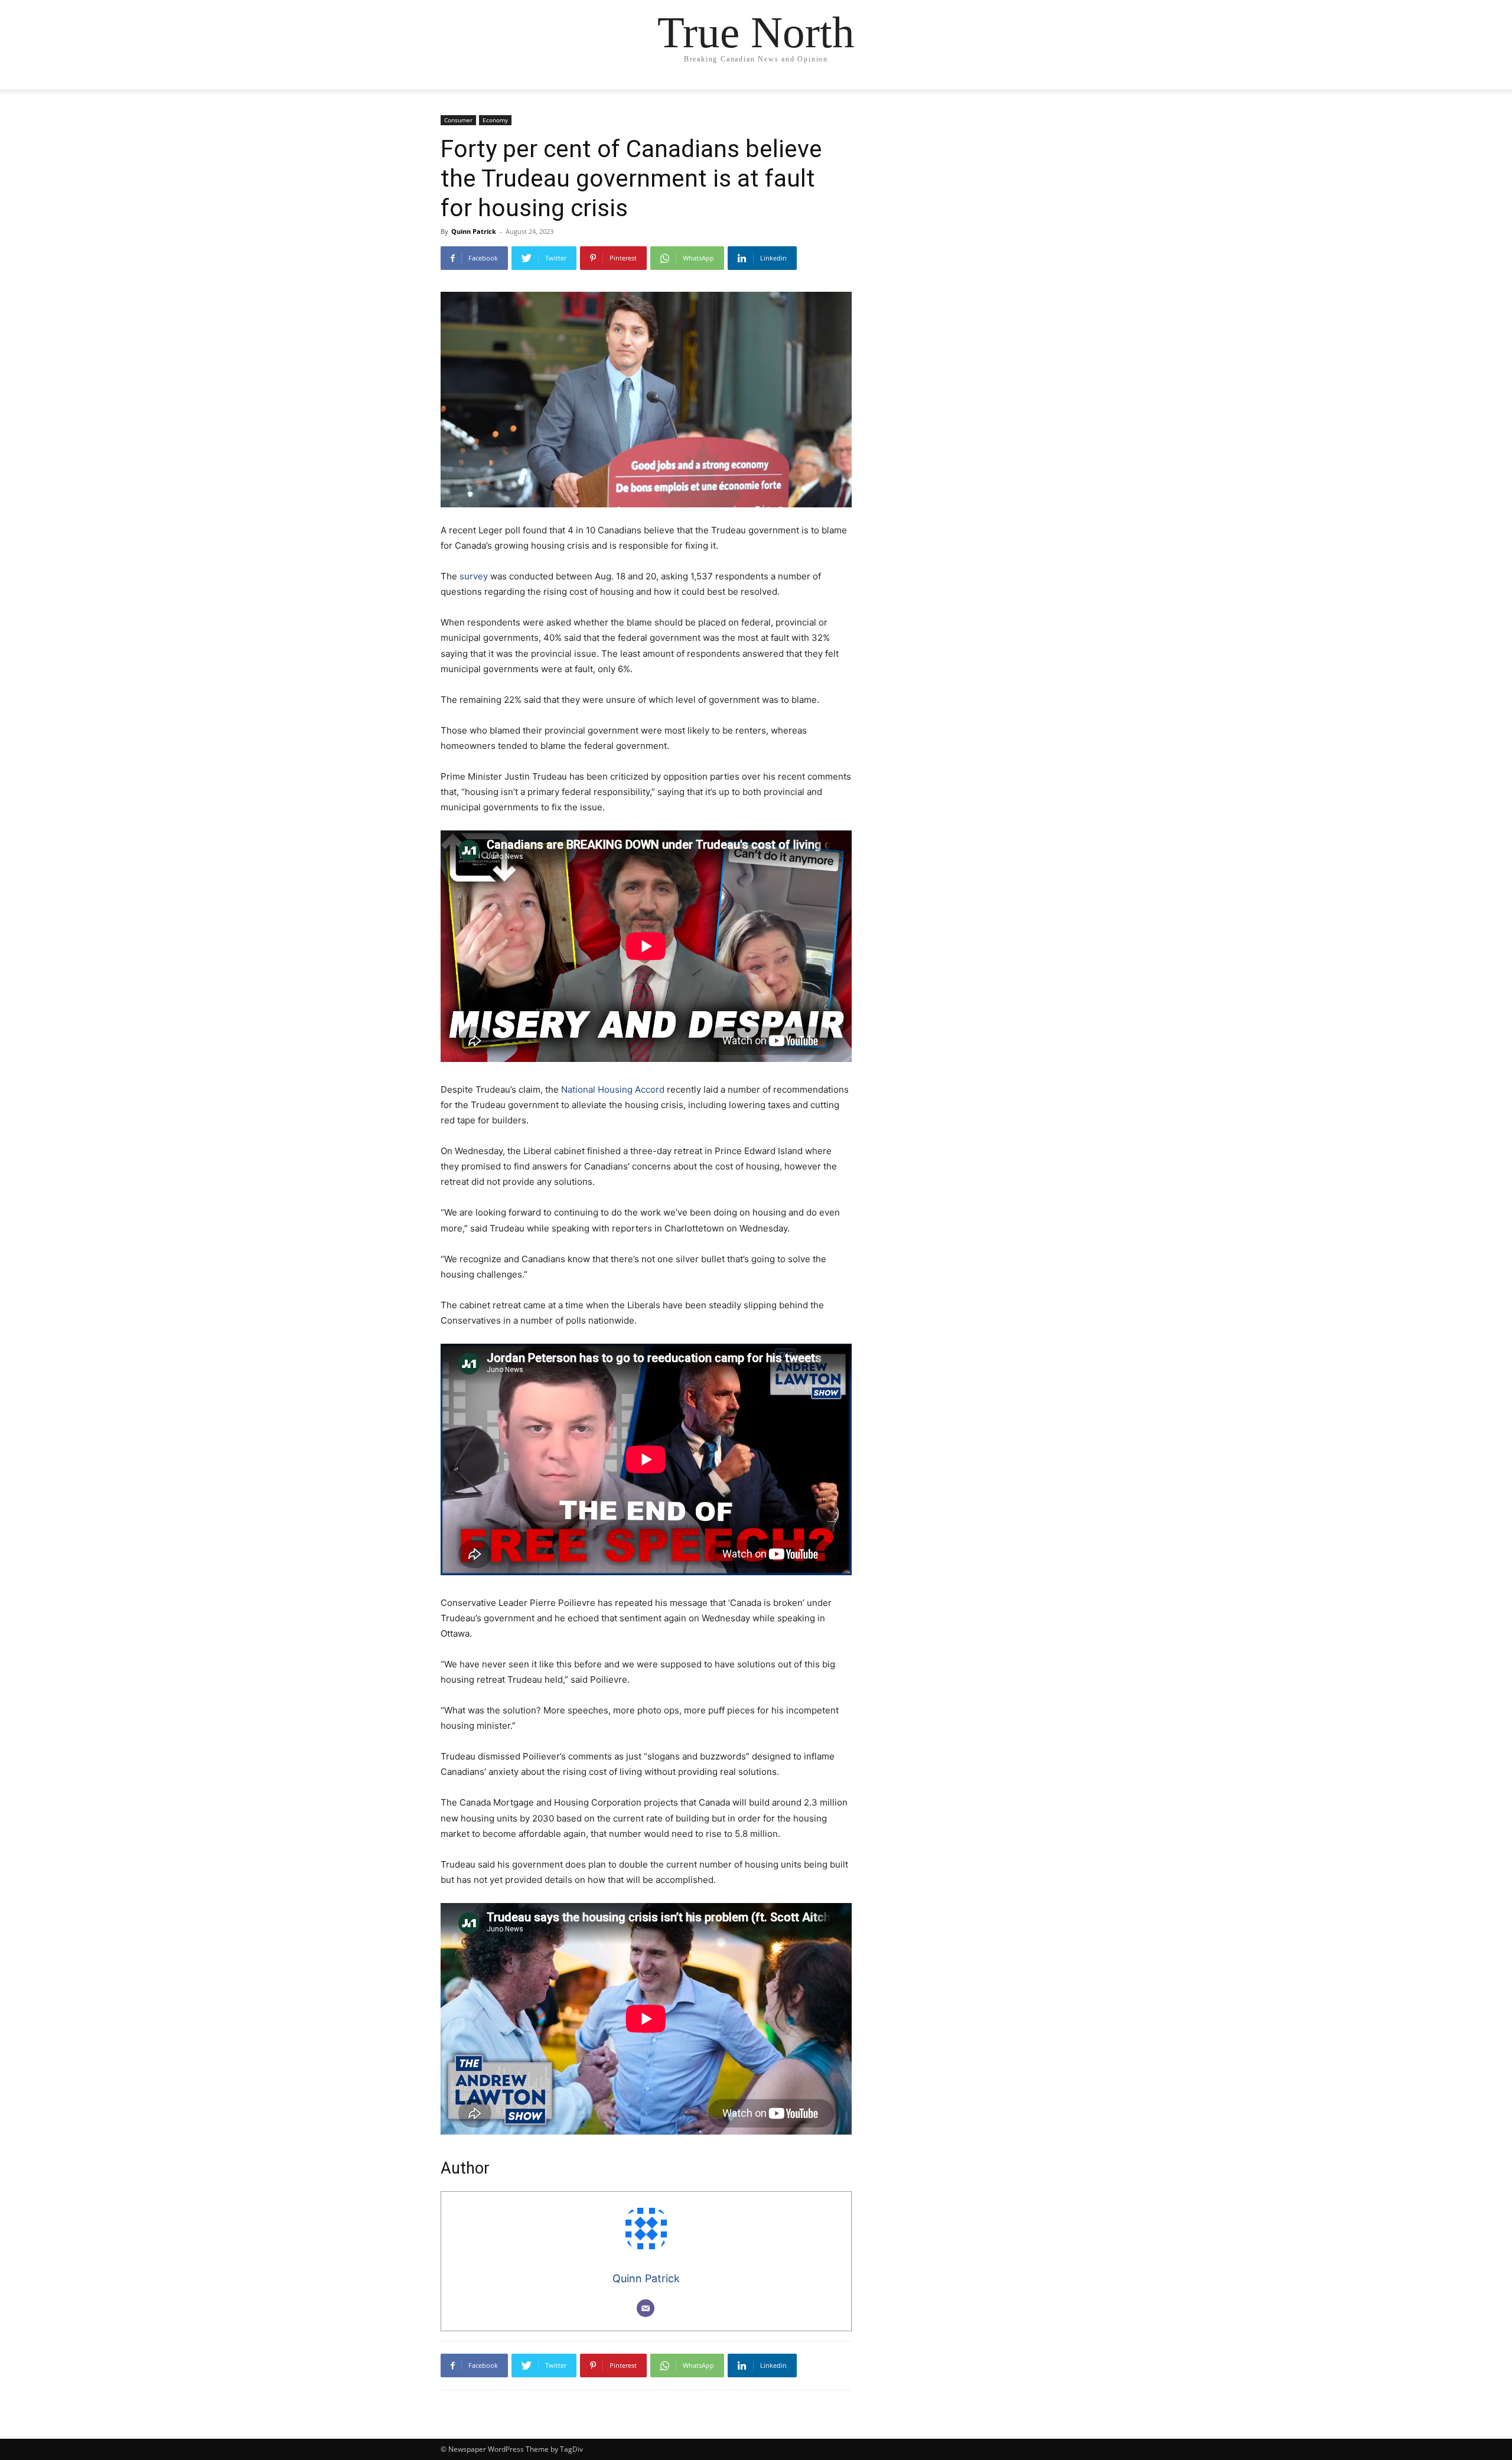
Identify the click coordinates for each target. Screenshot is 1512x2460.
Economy (495, 120)
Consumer (458, 120)
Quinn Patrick (474, 231)
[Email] (646, 2308)
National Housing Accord (613, 1089)
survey (474, 576)
